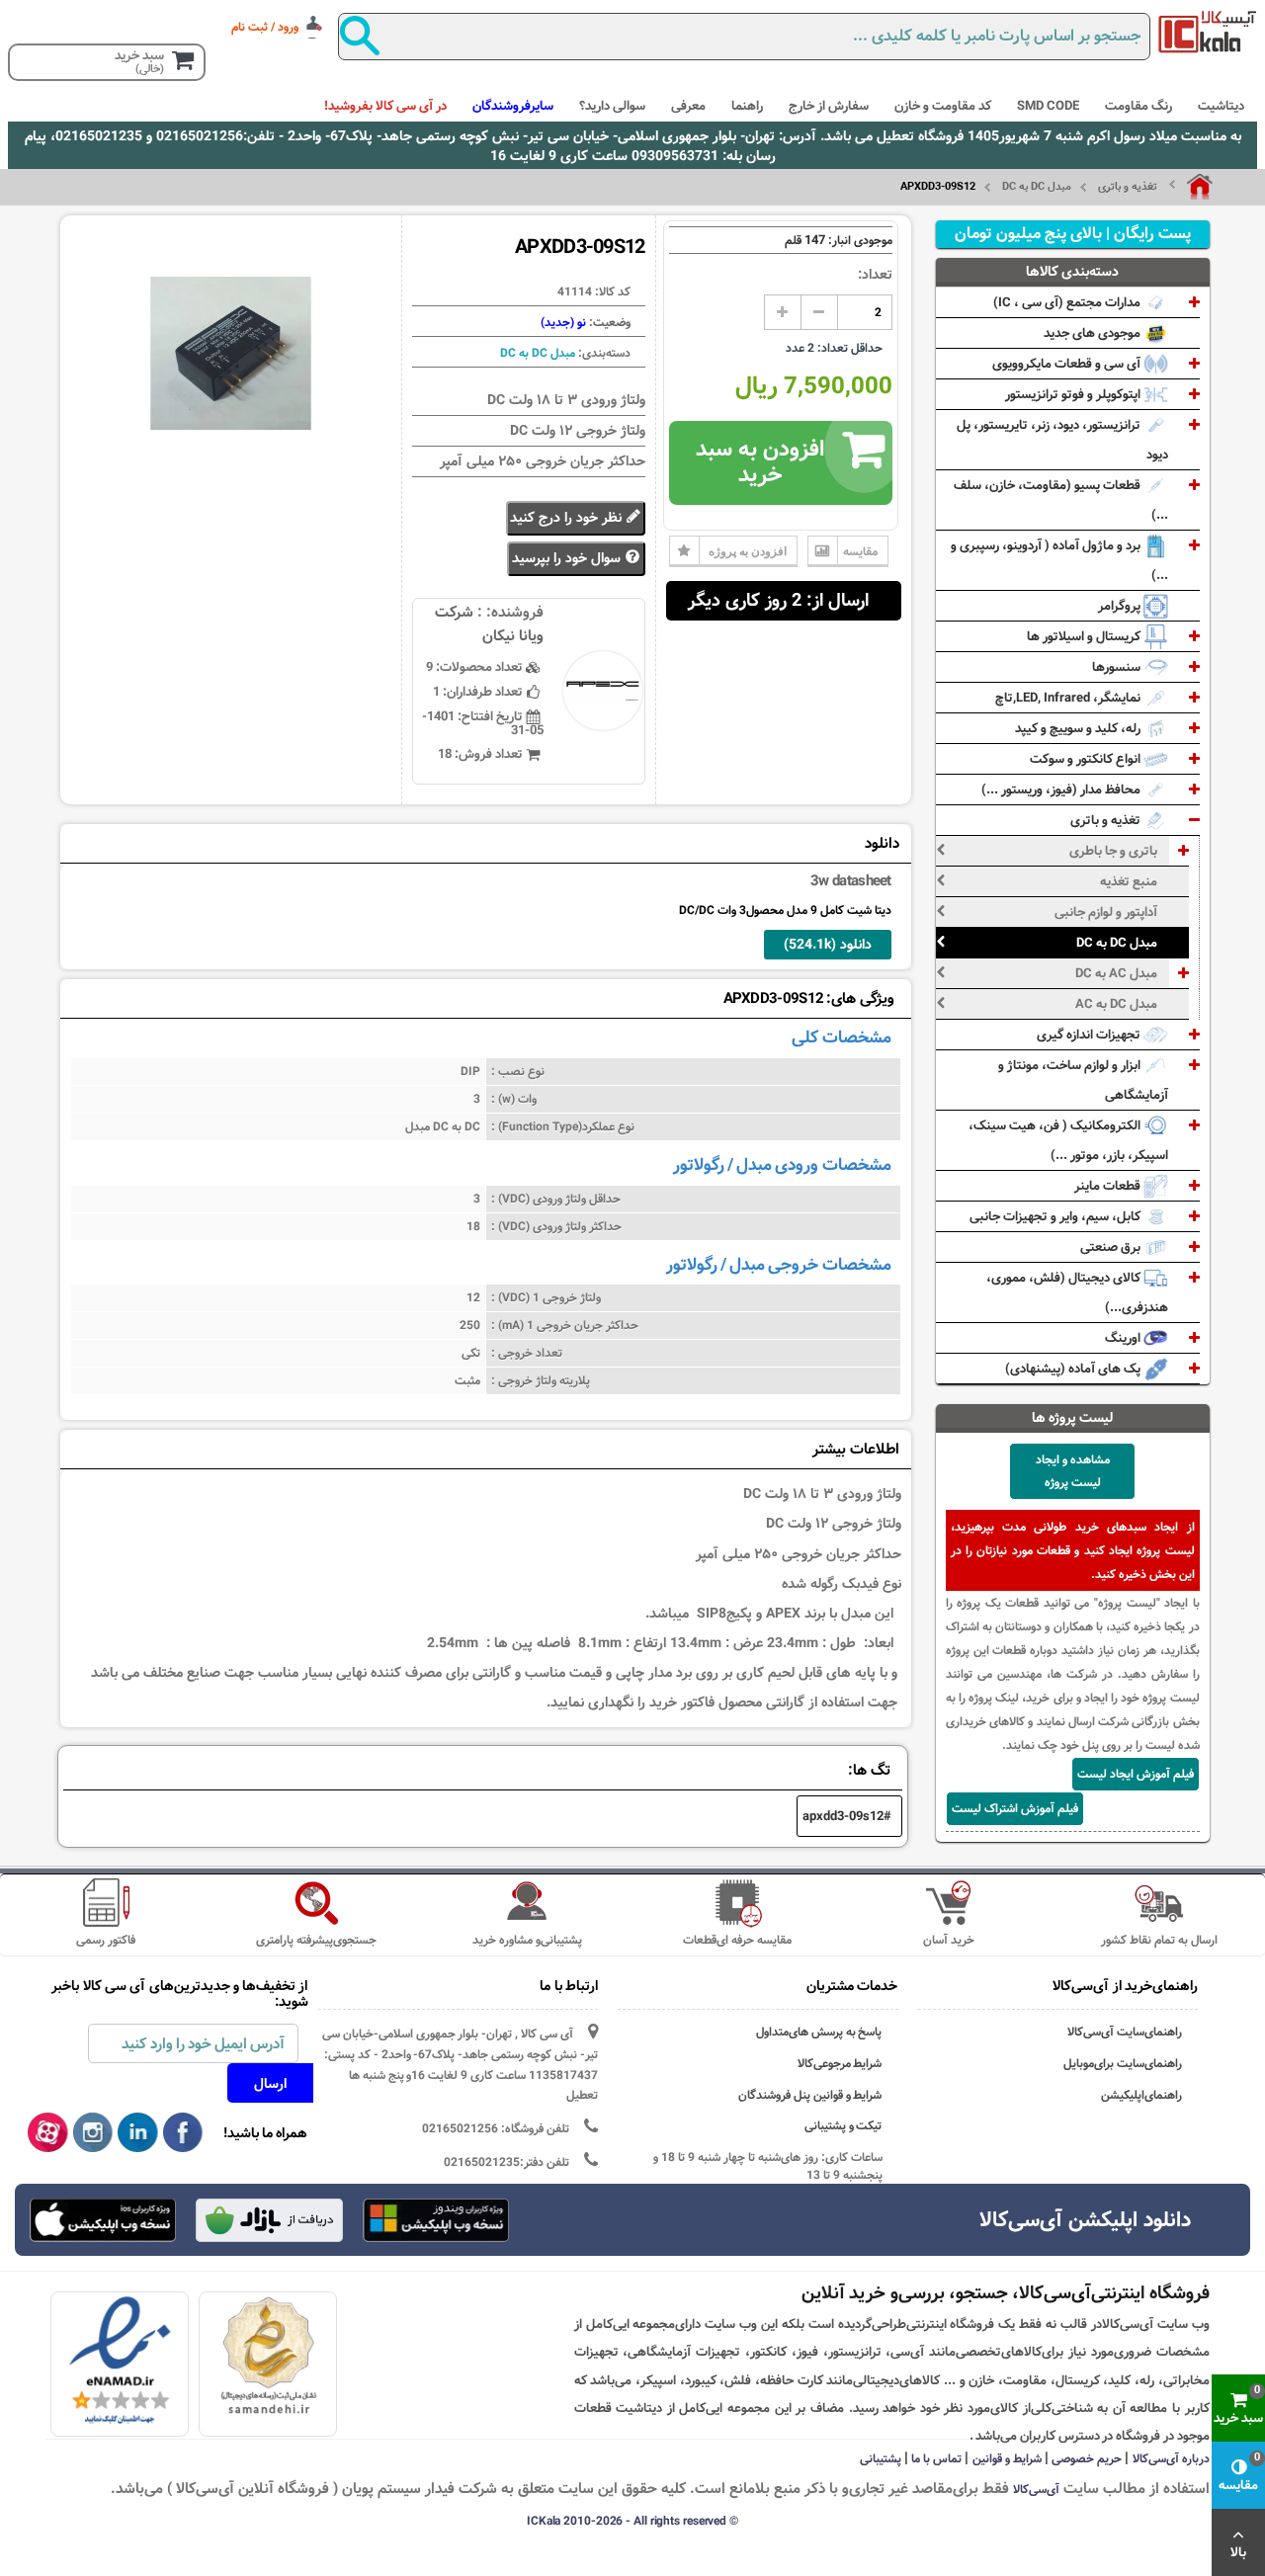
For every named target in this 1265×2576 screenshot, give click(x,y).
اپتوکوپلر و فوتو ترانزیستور (1074, 394)
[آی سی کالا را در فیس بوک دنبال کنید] (183, 2133)
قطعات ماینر (1109, 1186)
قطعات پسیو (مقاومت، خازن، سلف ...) (1061, 500)
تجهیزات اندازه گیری (1090, 1035)
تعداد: (875, 275)
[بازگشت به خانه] (1191, 187)
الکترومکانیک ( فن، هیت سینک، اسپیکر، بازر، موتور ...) (1068, 1140)
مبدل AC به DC (1116, 973)
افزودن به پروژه (748, 551)
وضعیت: (608, 322)
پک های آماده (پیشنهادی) (1074, 1369)
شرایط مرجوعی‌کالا (840, 2064)
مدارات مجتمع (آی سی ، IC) (1068, 302)
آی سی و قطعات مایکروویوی (1068, 364)
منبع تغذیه (1129, 881)
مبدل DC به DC (1037, 187)
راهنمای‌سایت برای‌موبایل (1123, 2064)
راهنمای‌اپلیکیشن (1141, 2095)
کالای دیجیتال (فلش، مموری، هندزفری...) (1077, 1292)
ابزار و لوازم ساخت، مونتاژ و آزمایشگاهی (1083, 1080)
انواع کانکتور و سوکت (1087, 759)
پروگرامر (1121, 606)
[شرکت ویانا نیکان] (1208, 32)
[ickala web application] (436, 2222)
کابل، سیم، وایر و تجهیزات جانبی (1056, 1216)
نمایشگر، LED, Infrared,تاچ (1069, 698)
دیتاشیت (1221, 106)
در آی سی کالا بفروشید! (385, 106)
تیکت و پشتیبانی (843, 2126)
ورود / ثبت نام (265, 27)
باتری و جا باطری (1113, 851)
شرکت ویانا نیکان (489, 624)
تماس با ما (936, 2458)
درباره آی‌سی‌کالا (1171, 2458)
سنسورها (1118, 667)
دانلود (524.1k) (828, 945)
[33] (103, 2220)
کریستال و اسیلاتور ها (1085, 636)
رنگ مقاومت (1138, 106)
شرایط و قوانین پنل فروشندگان (810, 2095)
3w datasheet (851, 881)
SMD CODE (1048, 106)
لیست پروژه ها (1073, 1418)
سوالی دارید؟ (612, 106)
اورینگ (1124, 1338)
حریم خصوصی (1087, 2458)
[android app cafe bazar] (269, 2222)
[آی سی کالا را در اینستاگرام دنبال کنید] (93, 2133)
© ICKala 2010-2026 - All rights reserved (632, 2521)
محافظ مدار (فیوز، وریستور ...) (1062, 789)
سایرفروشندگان (513, 106)
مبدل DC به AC (1116, 1004)
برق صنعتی (1112, 1247)
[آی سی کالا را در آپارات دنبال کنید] (48, 2133)
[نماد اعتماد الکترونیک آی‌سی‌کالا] (120, 2361)
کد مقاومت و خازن (943, 106)
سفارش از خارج (829, 106)
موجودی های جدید (1094, 333)
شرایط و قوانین (1007, 2458)
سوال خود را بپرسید (568, 558)
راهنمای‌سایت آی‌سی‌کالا (1125, 2032)
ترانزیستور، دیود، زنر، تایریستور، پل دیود (1062, 440)
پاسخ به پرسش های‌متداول (819, 2032)
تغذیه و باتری (1128, 187)
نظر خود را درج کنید (568, 518)
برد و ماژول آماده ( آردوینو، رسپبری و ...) (1059, 560)
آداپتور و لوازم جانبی (1106, 912)
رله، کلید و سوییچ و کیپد (1079, 728)
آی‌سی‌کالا (1036, 2489)
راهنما (747, 106)
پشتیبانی (881, 2458)
